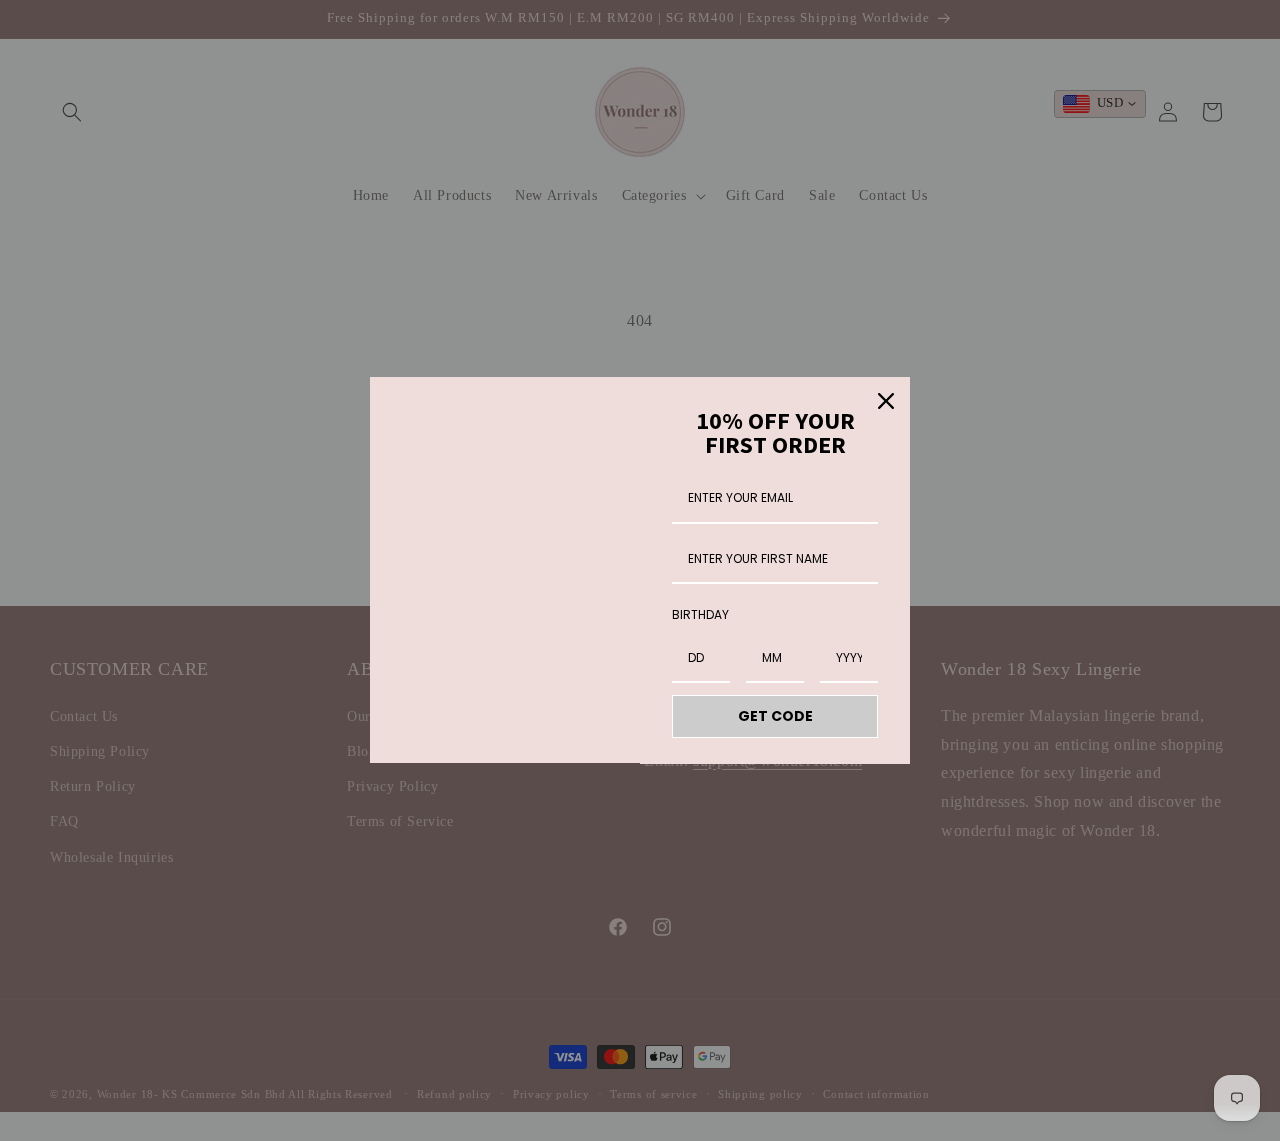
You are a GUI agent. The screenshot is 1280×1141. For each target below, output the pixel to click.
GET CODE (775, 716)
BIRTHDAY (700, 614)
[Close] (886, 401)
